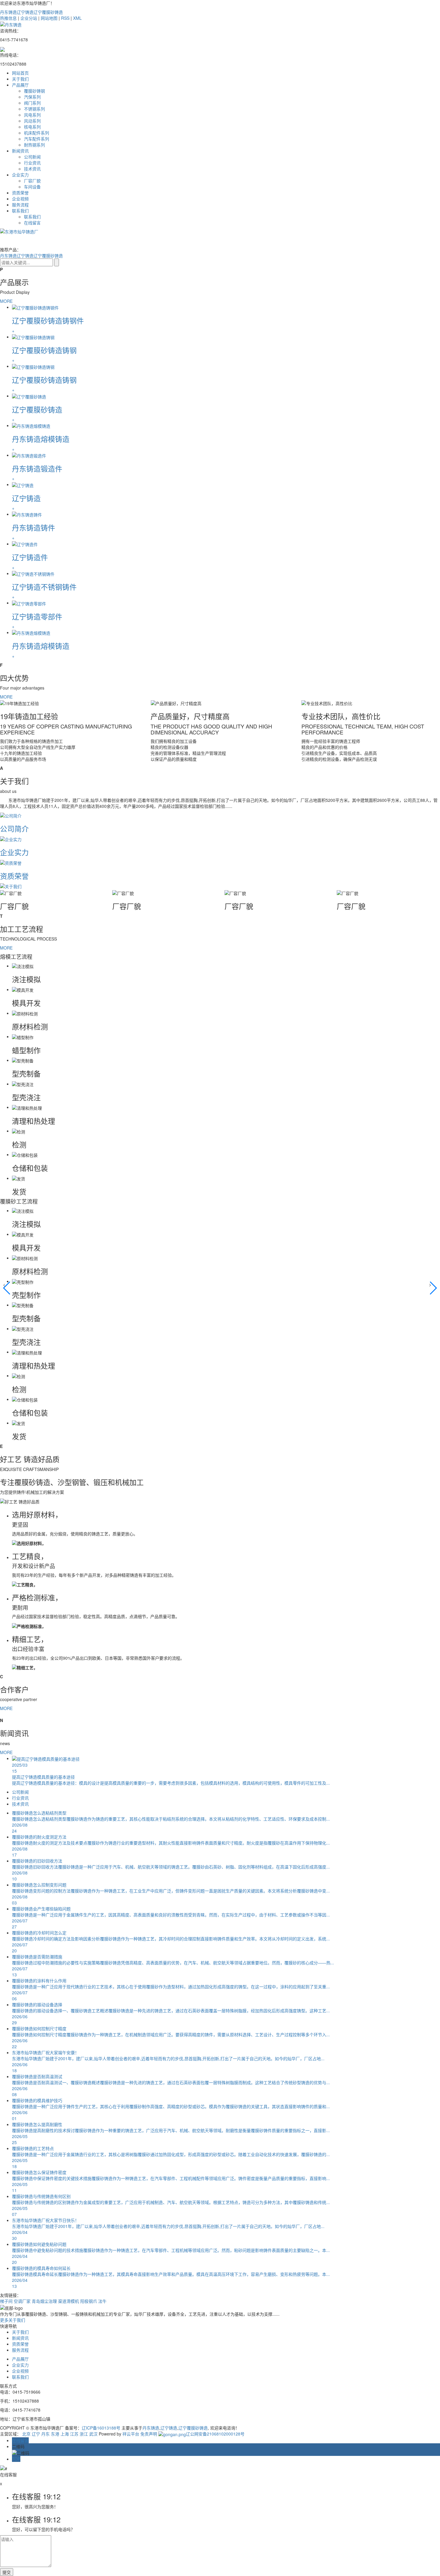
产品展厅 (20, 85)
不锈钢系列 (34, 109)
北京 (26, 2434)
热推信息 (8, 18)
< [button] (4, 1284)
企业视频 (20, 199)
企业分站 (29, 18)
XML (77, 18)
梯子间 (6, 2301)
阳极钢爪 (89, 2301)
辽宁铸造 (25, 12)
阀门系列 (32, 103)
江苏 (74, 2434)
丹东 (45, 2434)
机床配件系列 (37, 133)
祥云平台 (131, 2434)
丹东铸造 (8, 12)
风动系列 (32, 121)
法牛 (102, 2301)
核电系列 (32, 127)
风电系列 (32, 115)
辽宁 (36, 2434)
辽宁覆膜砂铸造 (48, 12)
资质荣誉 (20, 193)
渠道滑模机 (69, 2301)
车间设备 (32, 187)
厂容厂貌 (32, 181)
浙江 (84, 2434)
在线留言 (32, 223)
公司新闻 (32, 157)
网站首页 (20, 73)
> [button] (430, 1284)
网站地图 (49, 18)
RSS (65, 18)
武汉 (93, 2434)
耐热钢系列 (34, 145)
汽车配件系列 (37, 139)
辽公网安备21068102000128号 (215, 2434)
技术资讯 (32, 169)
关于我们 (20, 79)
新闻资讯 (20, 151)
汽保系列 (32, 97)
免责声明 (149, 2434)
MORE (6, 301)
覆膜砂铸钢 (34, 91)
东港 (55, 2434)
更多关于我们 (13, 2320)
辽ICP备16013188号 (101, 2428)
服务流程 (20, 205)
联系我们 (20, 211)
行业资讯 (32, 163)
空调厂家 (22, 2301)
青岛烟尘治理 (44, 2301)
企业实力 (20, 175)
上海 (65, 2434)
